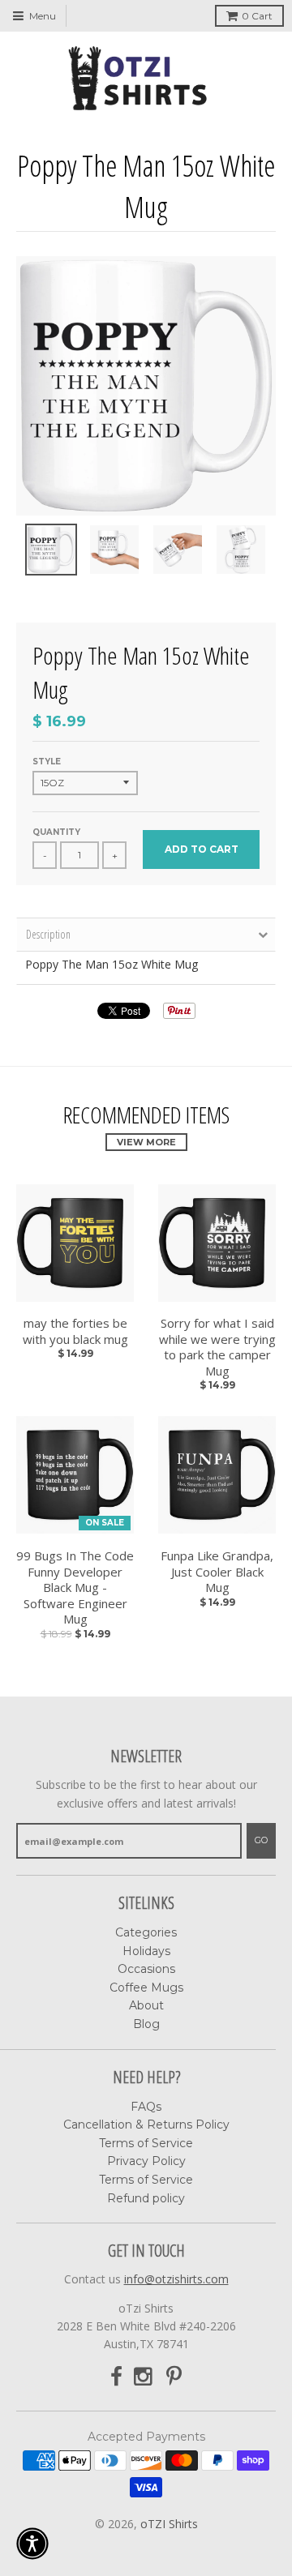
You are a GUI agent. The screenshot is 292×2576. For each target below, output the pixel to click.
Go (261, 1840)
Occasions (146, 1969)
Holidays (146, 1951)
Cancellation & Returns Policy (146, 2125)
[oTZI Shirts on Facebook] (116, 2377)
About (146, 2005)
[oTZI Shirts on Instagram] (144, 2377)
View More (146, 1142)
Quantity (56, 832)
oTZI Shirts (169, 2524)
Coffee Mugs (146, 1988)
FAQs (146, 2107)
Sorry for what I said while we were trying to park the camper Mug (217, 1347)
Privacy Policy (146, 2161)
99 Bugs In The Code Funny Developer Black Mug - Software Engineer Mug (75, 1588)
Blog (146, 2024)
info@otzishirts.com (176, 2279)
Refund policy (146, 2198)
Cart (257, 16)
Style (47, 762)
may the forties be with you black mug (75, 1331)
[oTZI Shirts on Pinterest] (174, 2377)
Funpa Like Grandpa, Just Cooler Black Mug (217, 1572)
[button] (32, 2544)
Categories (146, 1932)
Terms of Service (146, 2143)
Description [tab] (48, 934)
